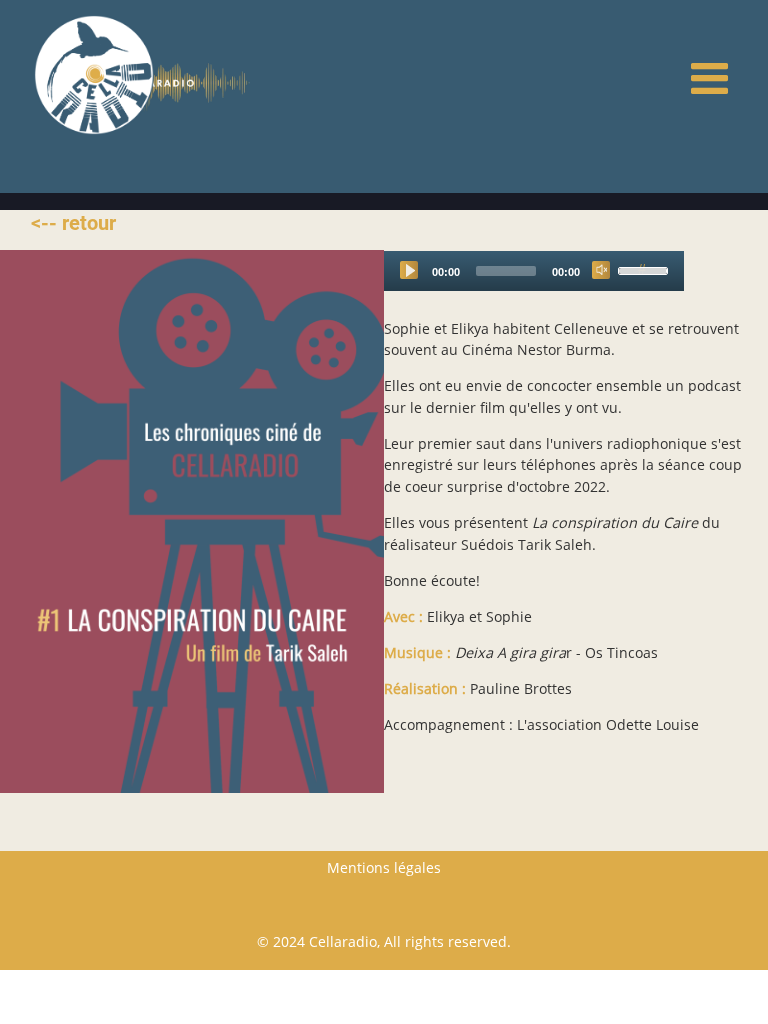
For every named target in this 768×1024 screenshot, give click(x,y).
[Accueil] (94, 73)
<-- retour (73, 223)
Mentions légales (384, 867)
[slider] (646, 269)
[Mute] (601, 270)
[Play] (409, 270)
